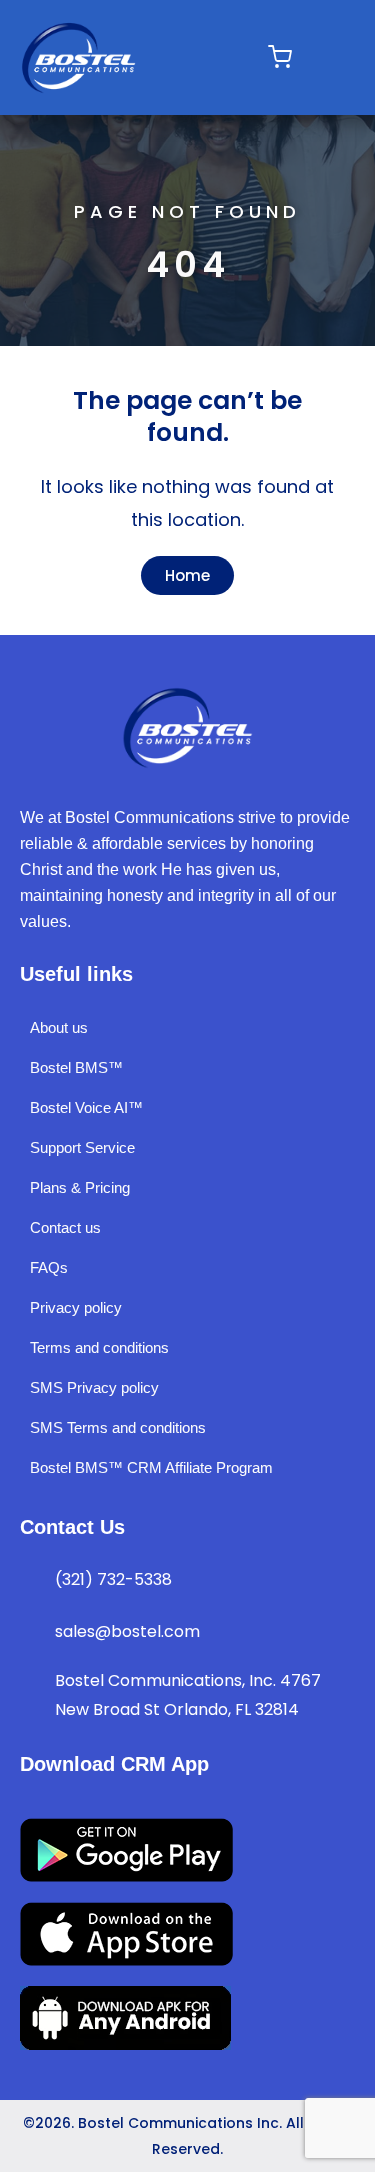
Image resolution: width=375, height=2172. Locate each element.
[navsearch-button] (322, 58)
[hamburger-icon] (225, 57)
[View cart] (280, 57)
